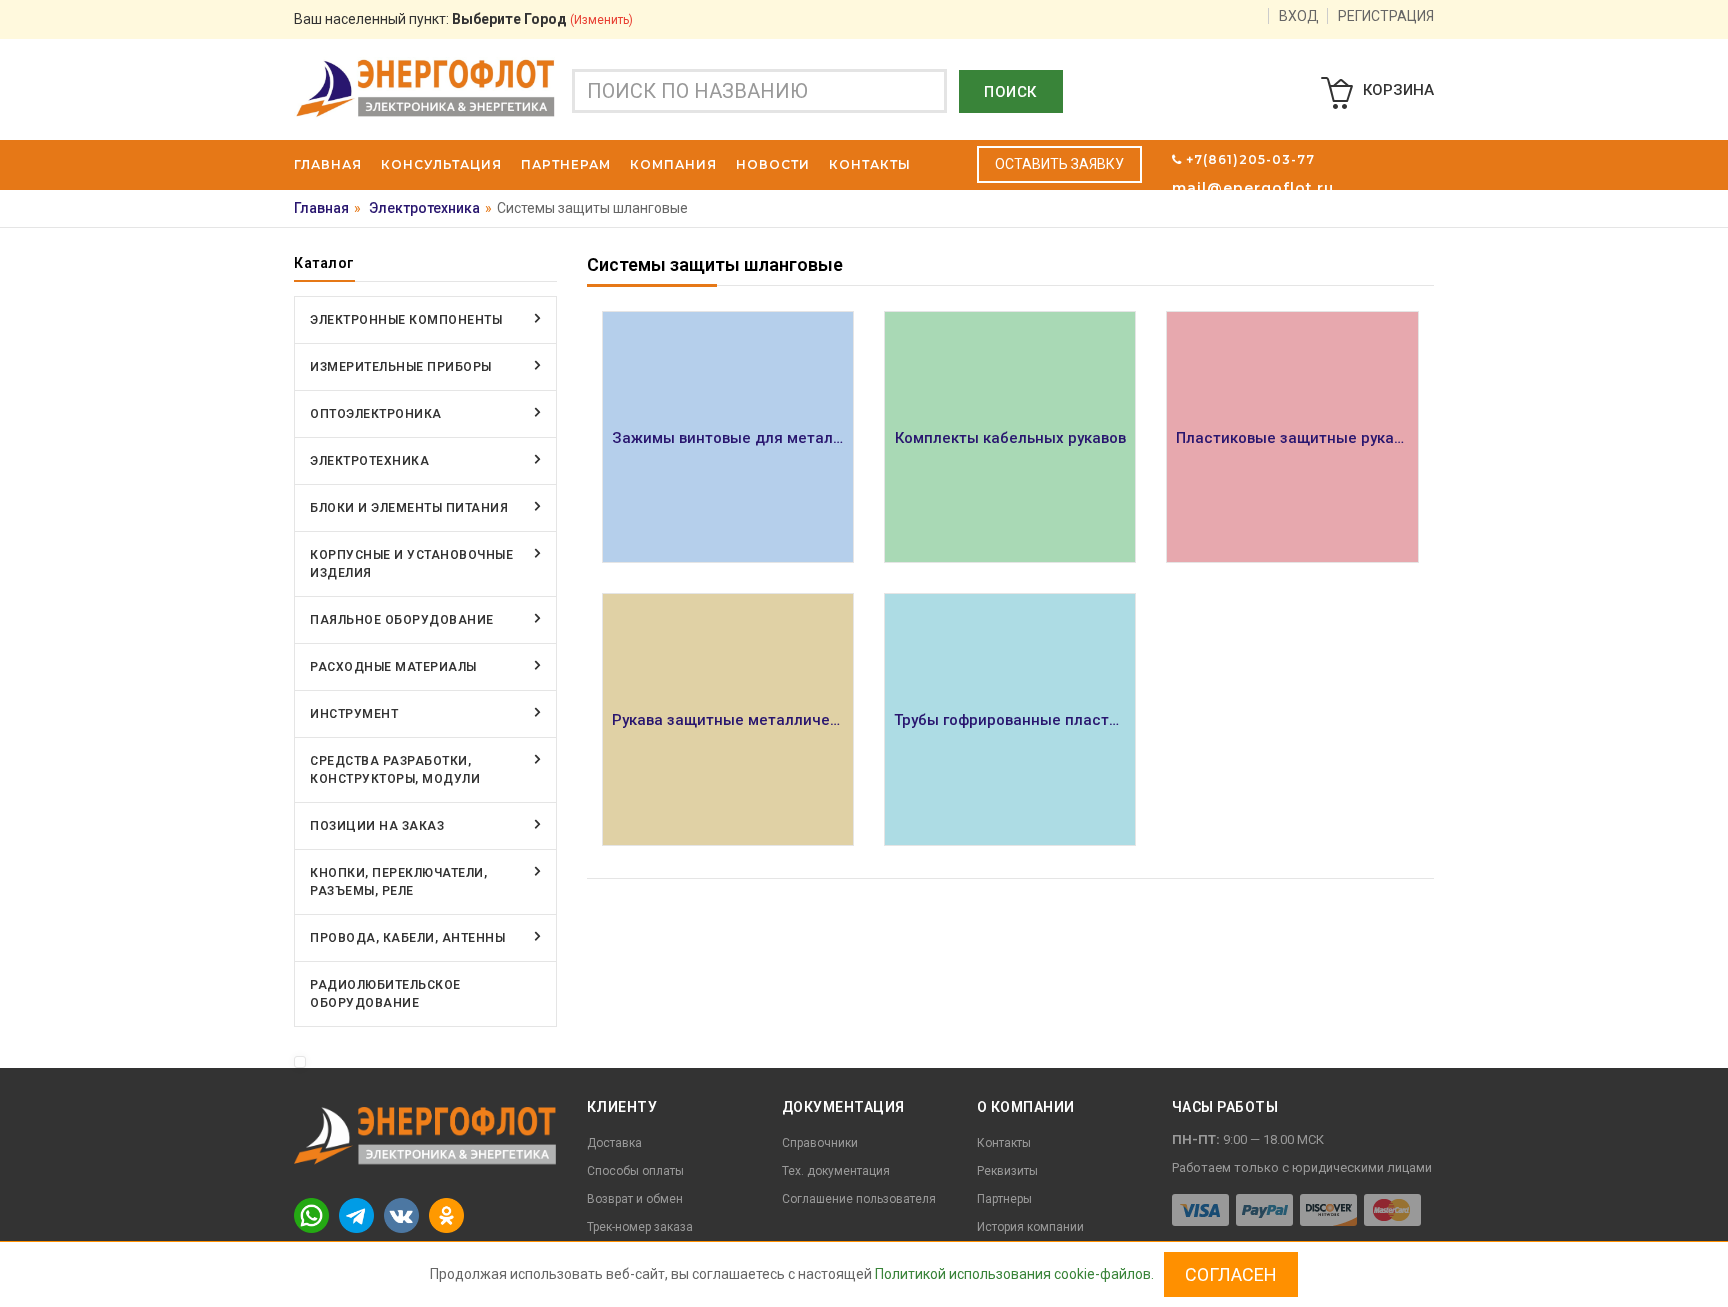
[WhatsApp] (311, 1214)
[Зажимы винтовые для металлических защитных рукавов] (728, 437)
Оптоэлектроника (376, 414)
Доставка (614, 1143)
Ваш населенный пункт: (463, 19)
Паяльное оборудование (402, 620)
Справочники (820, 1143)
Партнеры (1004, 1199)
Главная (321, 208)
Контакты (1004, 1143)
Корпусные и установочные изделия (411, 564)
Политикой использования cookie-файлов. (1014, 1274)
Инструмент (354, 714)
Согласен (1231, 1274)
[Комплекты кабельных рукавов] (1010, 437)
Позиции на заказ (377, 826)
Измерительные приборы (401, 367)
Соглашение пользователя (859, 1199)
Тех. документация (836, 1171)
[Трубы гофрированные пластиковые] (1010, 719)
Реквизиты (1007, 1171)
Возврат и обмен (635, 1199)
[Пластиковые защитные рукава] (1292, 437)
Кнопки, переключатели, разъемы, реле (398, 882)
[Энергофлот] (425, 87)
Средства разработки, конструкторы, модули (395, 770)
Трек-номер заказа (640, 1227)
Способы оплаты (635, 1171)
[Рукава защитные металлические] (728, 719)
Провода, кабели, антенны (407, 938)
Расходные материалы (393, 667)
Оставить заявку (1059, 164)
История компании (1030, 1227)
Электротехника (424, 208)
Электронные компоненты (406, 320)
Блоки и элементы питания (409, 508)
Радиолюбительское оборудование (385, 994)
